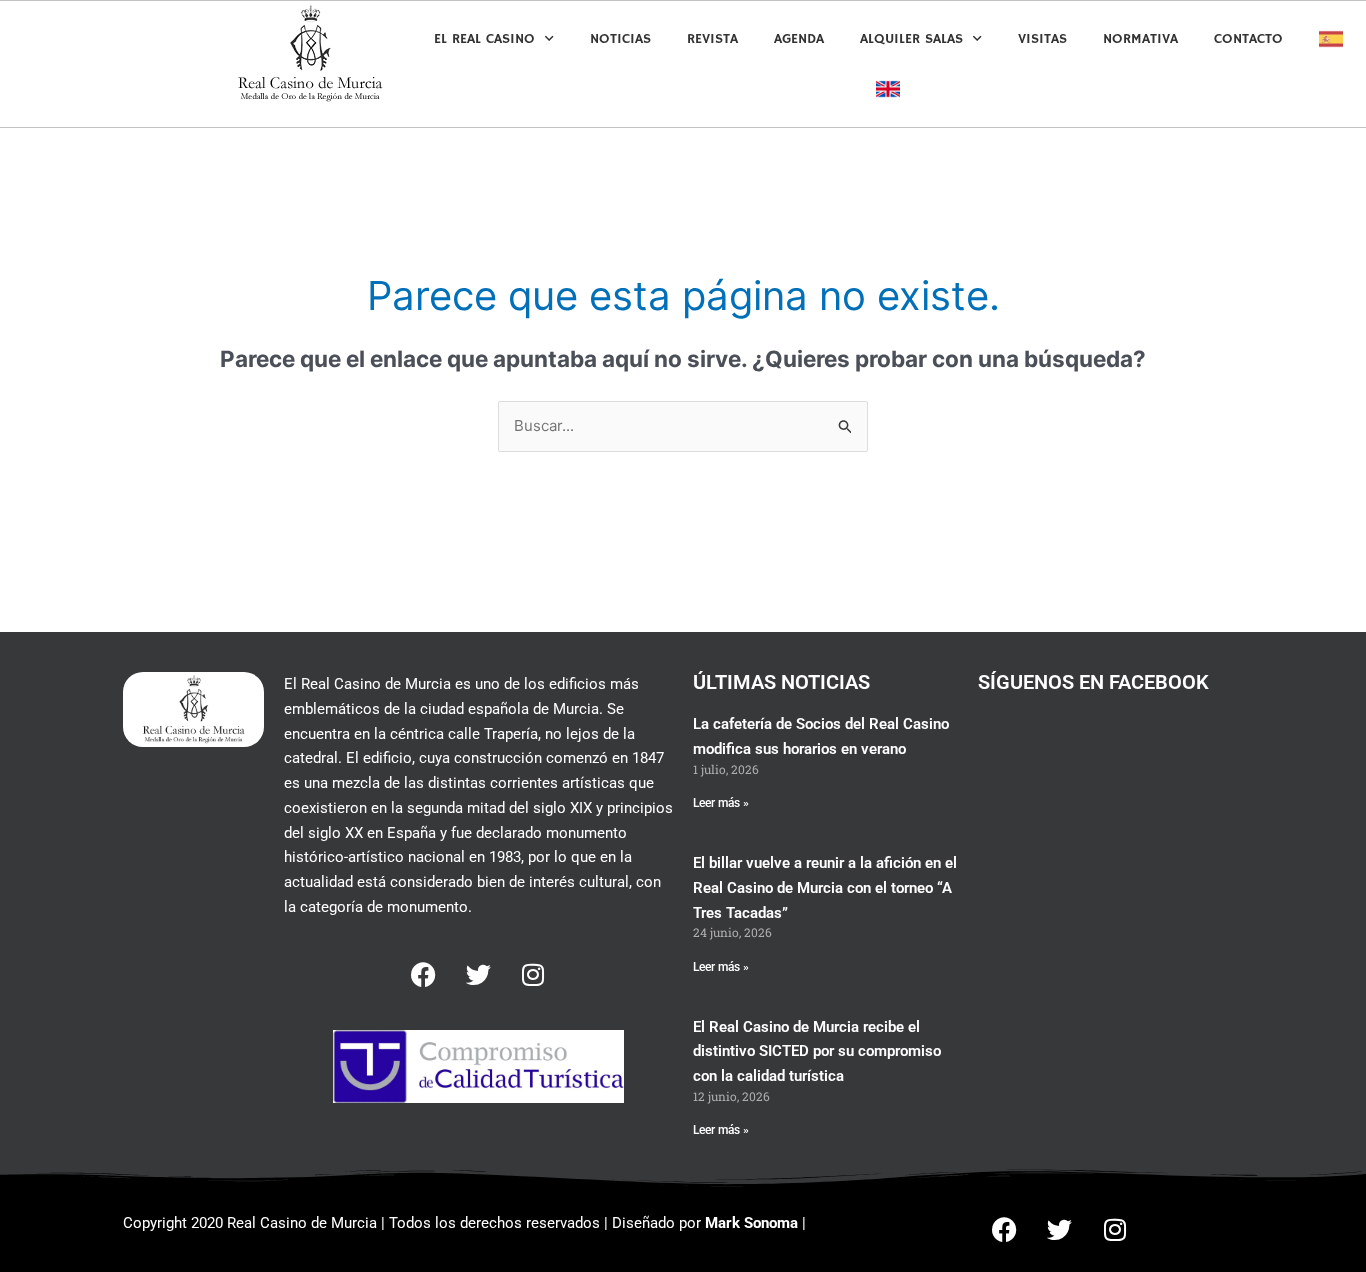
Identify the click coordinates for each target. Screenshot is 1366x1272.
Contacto (1248, 39)
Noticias (620, 39)
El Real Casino (484, 39)
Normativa (1140, 39)
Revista (712, 39)
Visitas (1042, 39)
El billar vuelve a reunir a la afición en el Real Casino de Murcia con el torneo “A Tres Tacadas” (825, 888)
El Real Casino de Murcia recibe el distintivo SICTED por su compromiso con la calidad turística (817, 1052)
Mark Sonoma (751, 1223)
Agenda (799, 39)
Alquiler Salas (911, 39)
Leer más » (721, 803)
